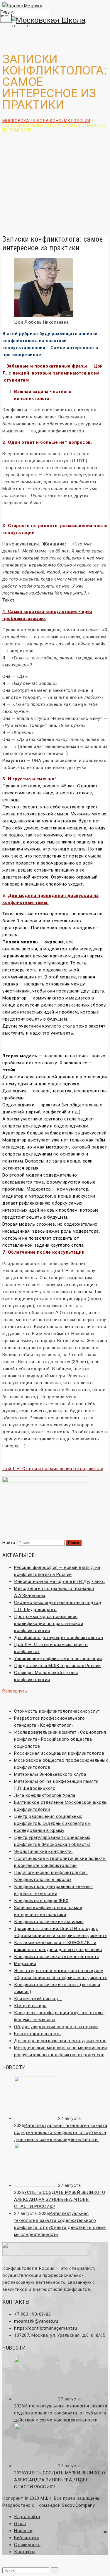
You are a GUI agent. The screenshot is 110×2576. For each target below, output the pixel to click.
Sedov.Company (78, 2505)
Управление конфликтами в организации (58, 1659)
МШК (46, 2498)
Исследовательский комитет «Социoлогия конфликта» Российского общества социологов (60, 1739)
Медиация (25, 1964)
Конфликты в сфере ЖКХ (41, 1901)
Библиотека (27, 2538)
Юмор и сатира (30, 2006)
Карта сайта (27, 2517)
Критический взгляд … (38, 1999)
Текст (9, 600)
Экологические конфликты (43, 1851)
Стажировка (27, 2545)
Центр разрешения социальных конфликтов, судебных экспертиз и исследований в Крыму (52, 1823)
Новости (23, 2531)
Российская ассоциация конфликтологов (59, 1753)
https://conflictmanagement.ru (46, 2328)
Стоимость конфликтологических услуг (57, 1711)
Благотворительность (38, 2034)
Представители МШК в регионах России (57, 1666)
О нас (20, 2524)
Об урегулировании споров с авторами (56, 2027)
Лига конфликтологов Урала (45, 1795)
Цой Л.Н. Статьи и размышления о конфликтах (53, 1469)
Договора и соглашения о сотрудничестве (60, 2041)
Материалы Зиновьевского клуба (50, 1774)
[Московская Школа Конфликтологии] (55, 24)
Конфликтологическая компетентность (57, 1957)
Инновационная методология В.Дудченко (59, 1581)
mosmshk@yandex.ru (36, 2321)
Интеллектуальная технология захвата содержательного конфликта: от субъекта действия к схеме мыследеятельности (61, 2132)
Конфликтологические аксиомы (49, 1922)
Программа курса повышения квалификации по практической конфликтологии (49, 1624)
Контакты (25, 2552)
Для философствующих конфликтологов (59, 1638)
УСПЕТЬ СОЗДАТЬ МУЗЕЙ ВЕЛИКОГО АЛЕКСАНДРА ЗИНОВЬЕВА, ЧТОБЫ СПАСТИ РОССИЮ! (60, 2199)
